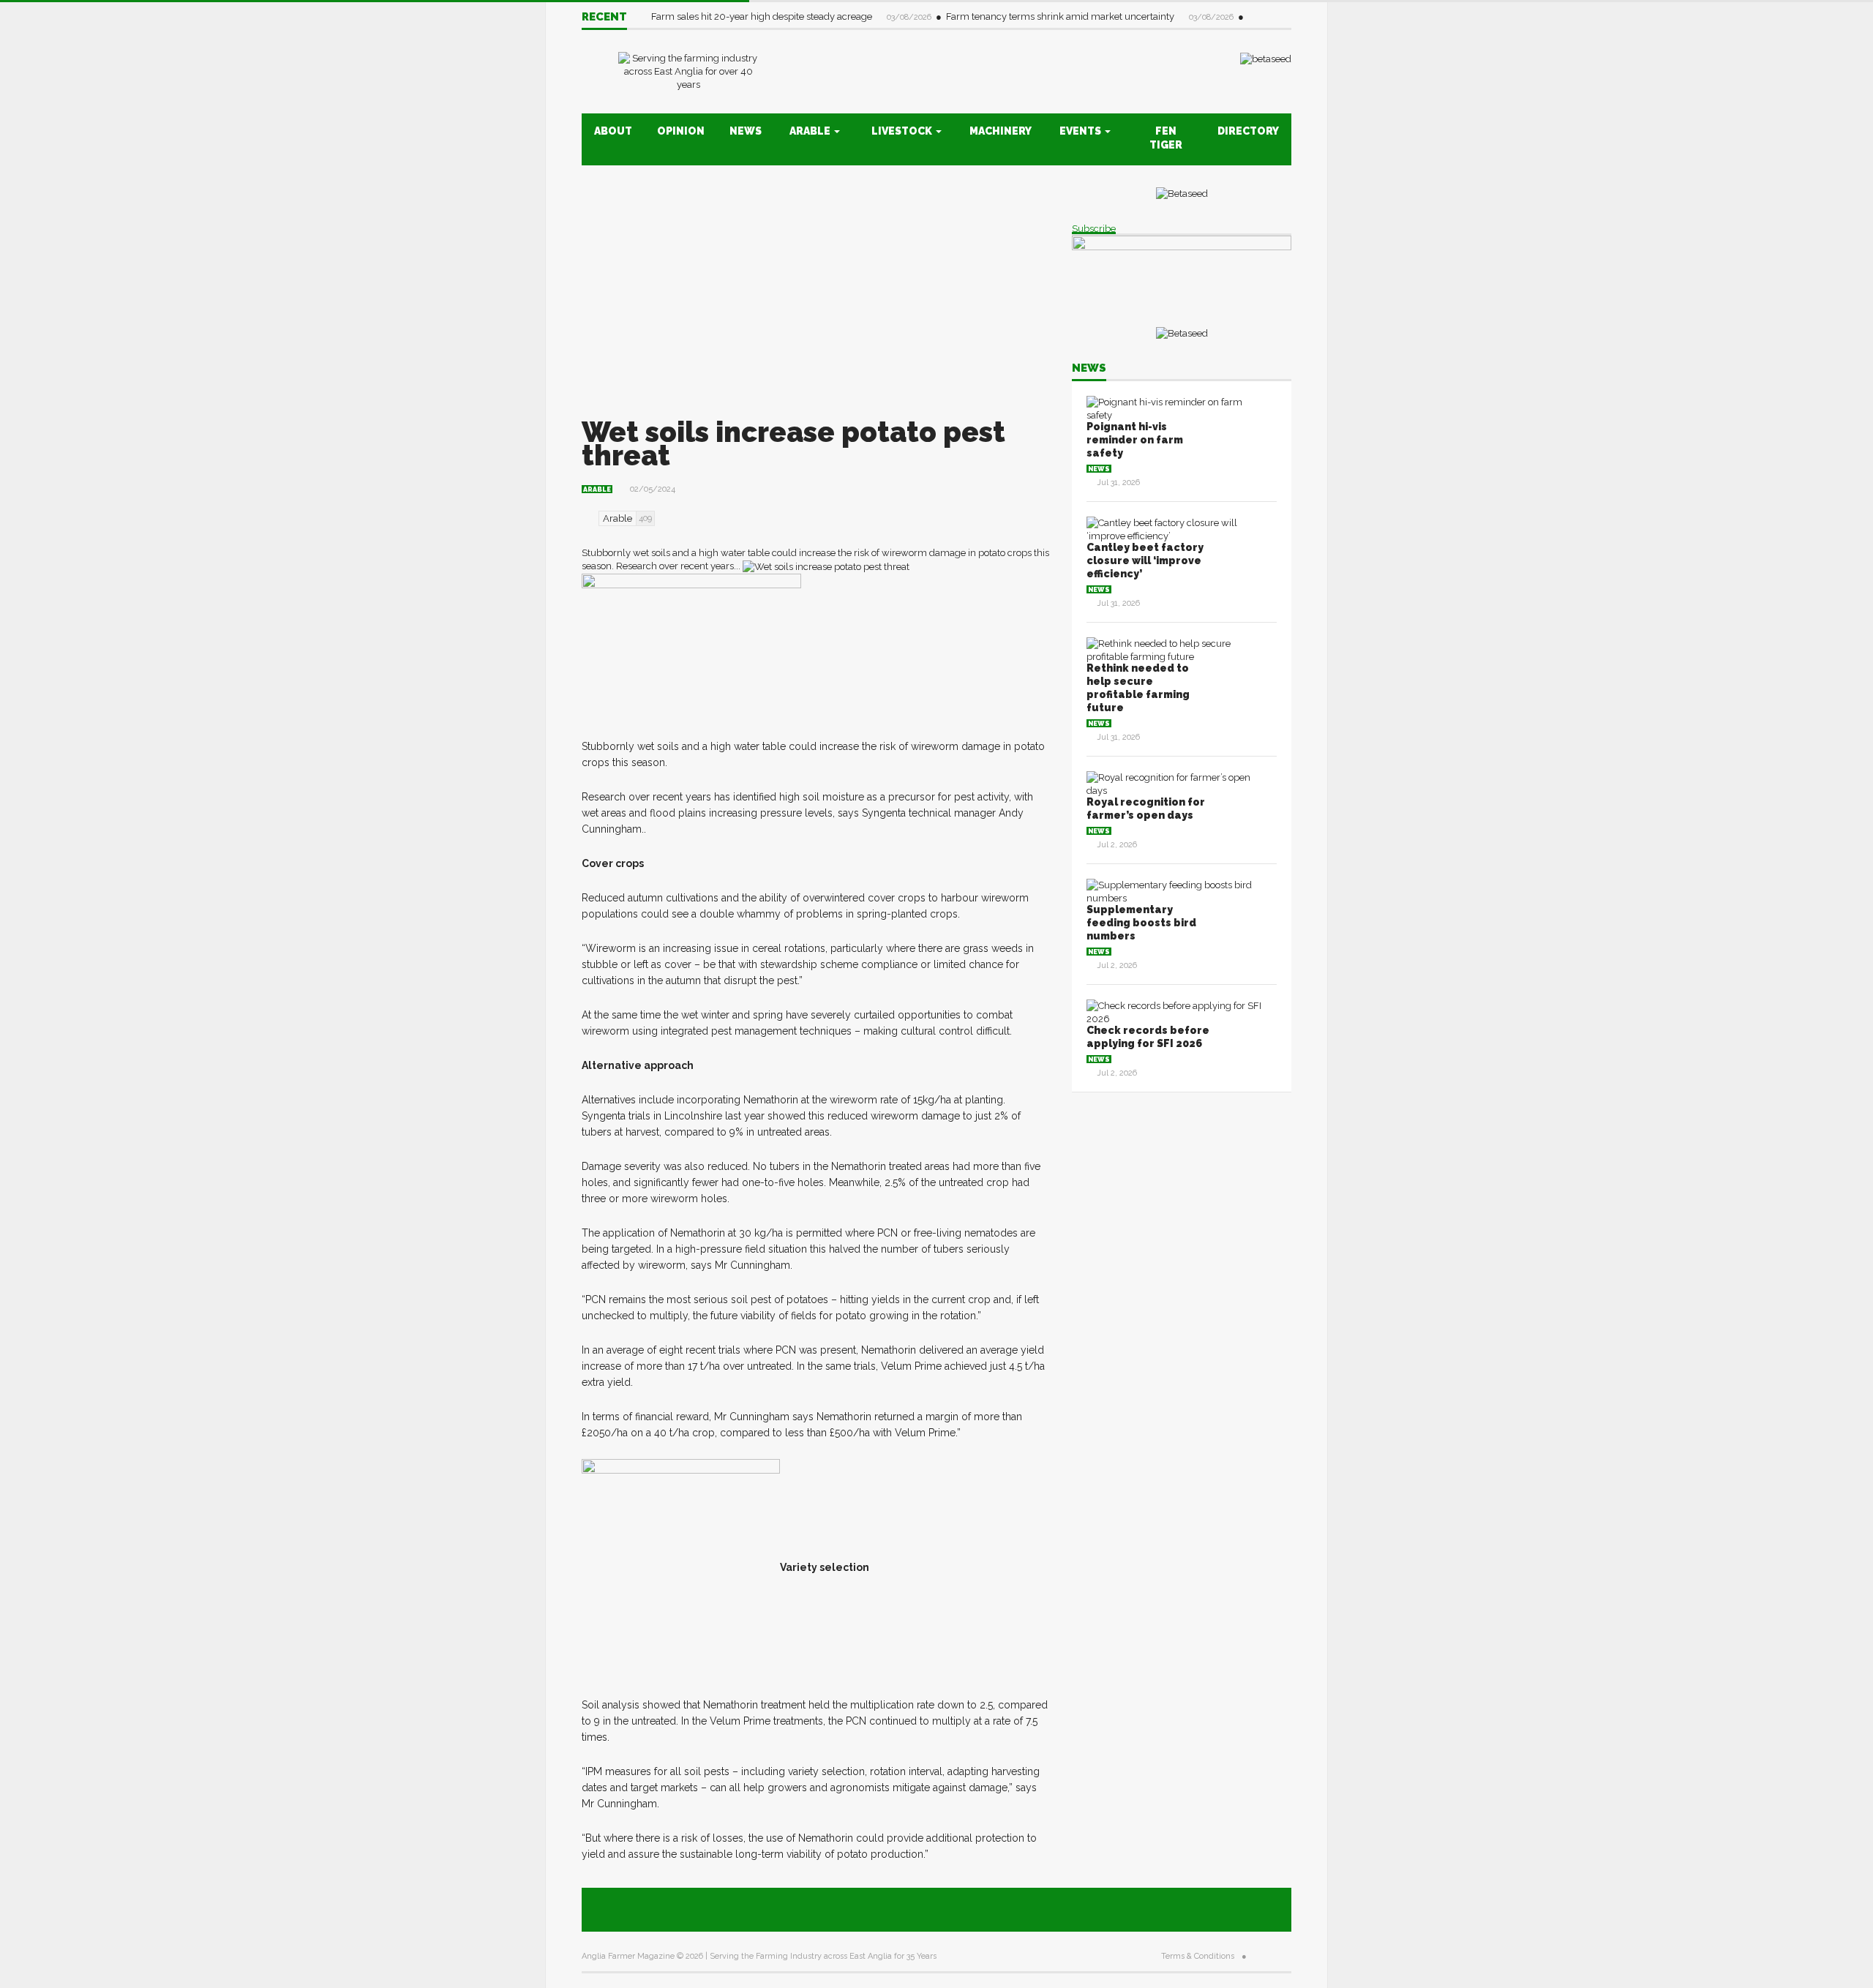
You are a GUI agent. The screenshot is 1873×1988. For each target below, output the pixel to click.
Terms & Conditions (1198, 1956)
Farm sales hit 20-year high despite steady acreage (763, 16)
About (613, 131)
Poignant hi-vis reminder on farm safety (1135, 440)
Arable (811, 131)
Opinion (681, 131)
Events (1081, 131)
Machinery (1001, 131)
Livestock (903, 131)
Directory (1248, 131)
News (746, 131)
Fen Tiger (1166, 138)
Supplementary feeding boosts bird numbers (1141, 923)
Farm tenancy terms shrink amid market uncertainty (1061, 16)
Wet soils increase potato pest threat (793, 444)
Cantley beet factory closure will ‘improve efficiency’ (1145, 560)
